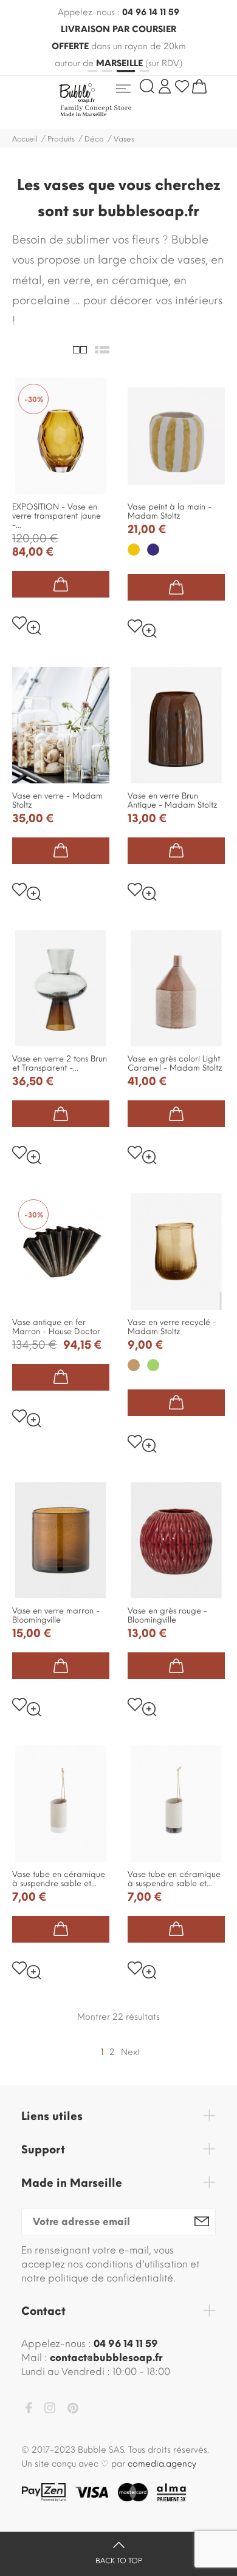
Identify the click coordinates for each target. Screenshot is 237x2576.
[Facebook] (29, 2410)
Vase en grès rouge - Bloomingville (167, 1615)
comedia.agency (162, 2464)
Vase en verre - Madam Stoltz (57, 800)
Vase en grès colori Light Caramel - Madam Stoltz (175, 1063)
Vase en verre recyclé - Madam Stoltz (172, 1327)
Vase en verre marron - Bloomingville (56, 1615)
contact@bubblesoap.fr (106, 2358)
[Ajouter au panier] (61, 584)
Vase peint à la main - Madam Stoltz (170, 511)
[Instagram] (50, 2410)
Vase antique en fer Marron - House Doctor (56, 1327)
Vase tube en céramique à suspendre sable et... (59, 1879)
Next (131, 2052)
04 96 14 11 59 (151, 12)
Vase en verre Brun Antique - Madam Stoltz (173, 800)
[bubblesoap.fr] (114, 100)
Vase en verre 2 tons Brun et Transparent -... (60, 1063)
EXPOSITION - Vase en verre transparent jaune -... (57, 516)
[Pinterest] (73, 2410)
